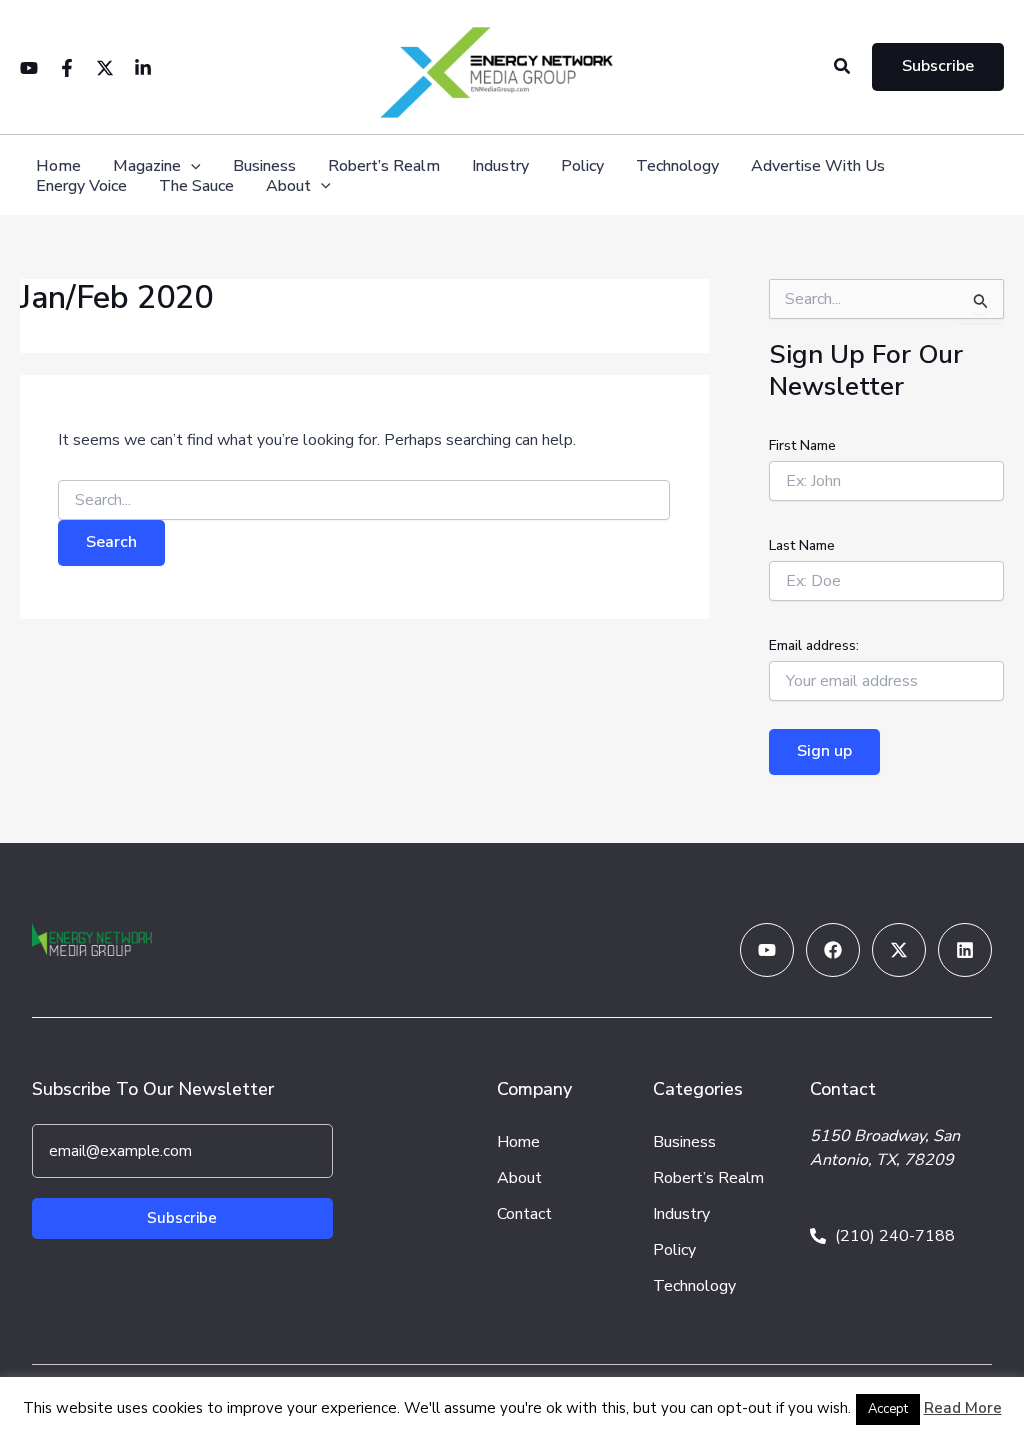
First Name (802, 445)
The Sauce (196, 186)
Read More (963, 1408)
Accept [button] (888, 1409)
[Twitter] (105, 68)
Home (58, 166)
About (288, 186)
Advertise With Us (818, 166)
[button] (843, 67)
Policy (582, 166)
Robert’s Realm (384, 166)
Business (264, 166)
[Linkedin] (143, 68)
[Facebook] (67, 68)
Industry (500, 166)
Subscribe (182, 1218)
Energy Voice (81, 186)
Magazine (147, 166)
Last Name (802, 545)
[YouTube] (29, 68)
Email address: (814, 645)
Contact (524, 1214)
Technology (677, 166)
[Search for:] (364, 500)
